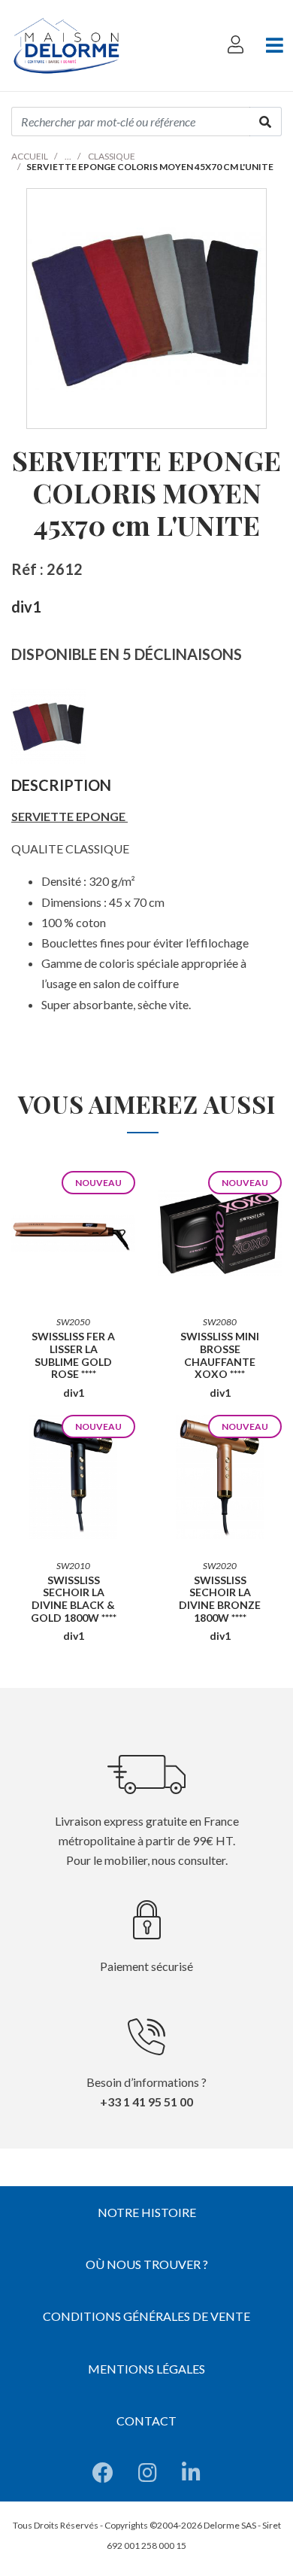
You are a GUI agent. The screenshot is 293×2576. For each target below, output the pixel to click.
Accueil (30, 156)
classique (112, 156)
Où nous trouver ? (147, 2264)
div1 (26, 607)
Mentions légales (146, 2369)
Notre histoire (147, 2212)
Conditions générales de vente (146, 2316)
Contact (146, 2421)
